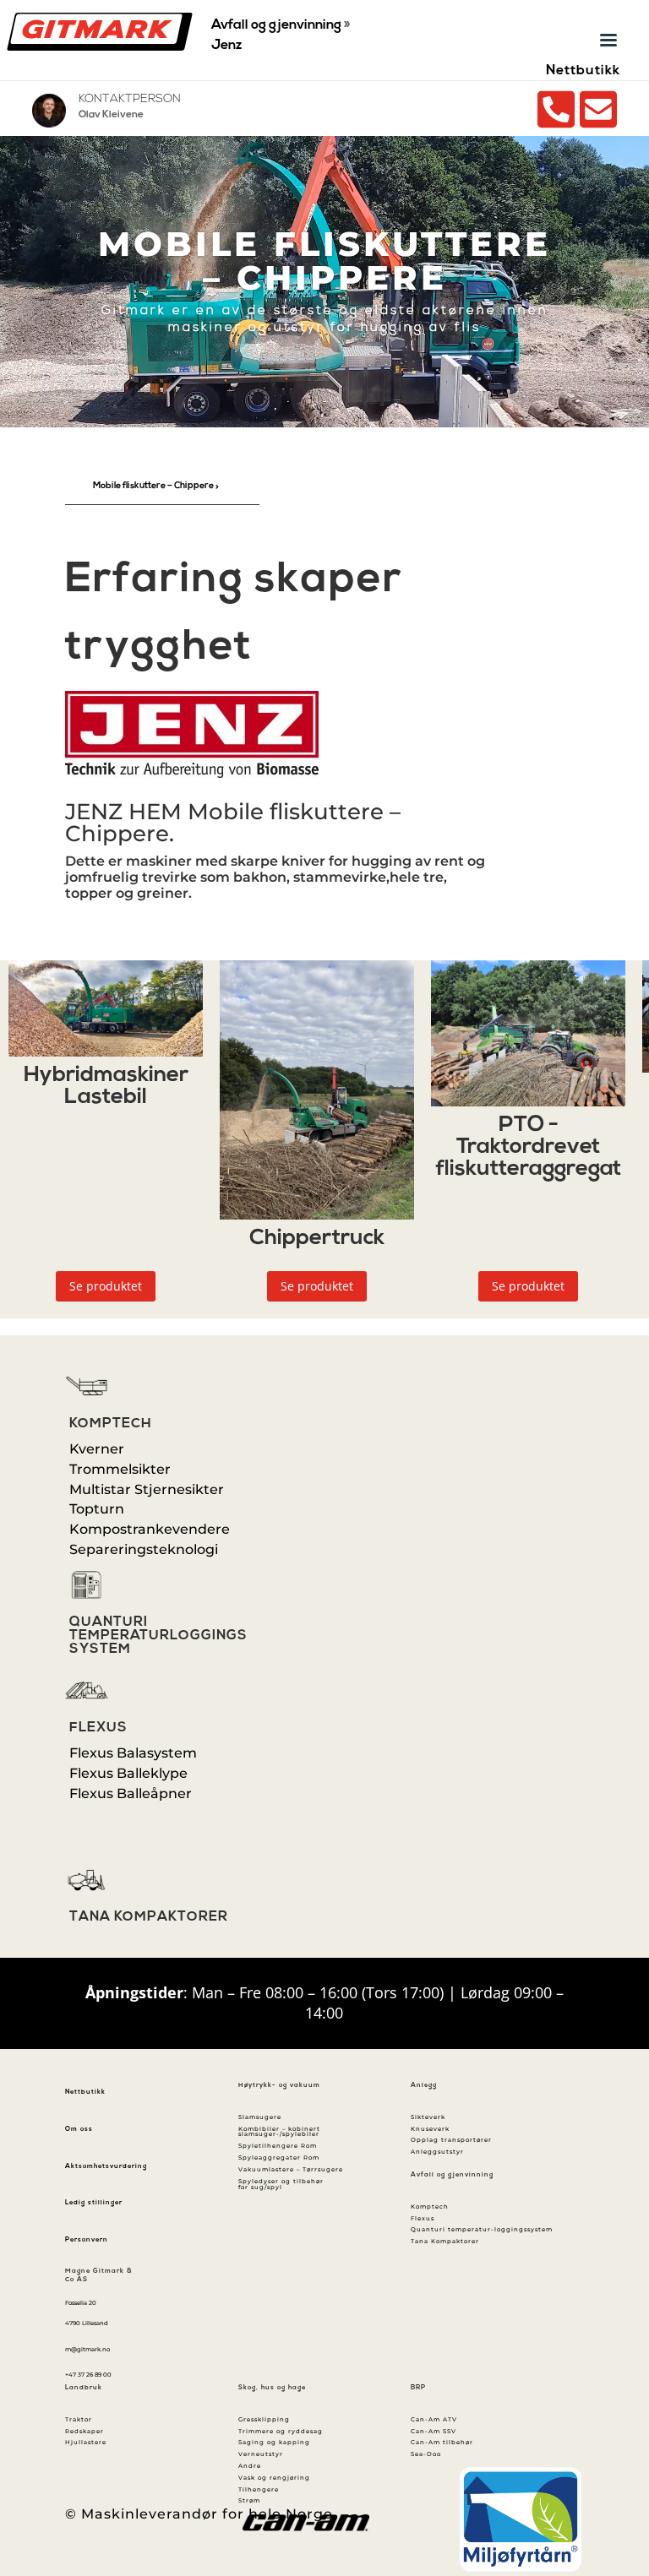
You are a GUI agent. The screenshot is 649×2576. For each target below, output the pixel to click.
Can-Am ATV (434, 2419)
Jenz (226, 46)
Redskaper (85, 2431)
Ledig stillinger (94, 2203)
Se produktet (106, 1286)
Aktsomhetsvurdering (106, 2166)
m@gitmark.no (87, 2349)
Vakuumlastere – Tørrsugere (291, 2169)
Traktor (79, 2419)
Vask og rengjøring (274, 2478)
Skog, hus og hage (272, 2388)
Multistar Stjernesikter (147, 1489)
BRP (418, 2388)
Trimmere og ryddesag (281, 2431)
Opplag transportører (451, 2140)
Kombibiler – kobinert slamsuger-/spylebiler (279, 2132)
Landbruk (84, 2388)
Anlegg (424, 2085)
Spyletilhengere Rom (278, 2146)
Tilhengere (259, 2489)
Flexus (98, 1728)
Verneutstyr (261, 2454)
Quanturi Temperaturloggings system (158, 1636)
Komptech (111, 1424)
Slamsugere (260, 2117)
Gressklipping (264, 2419)
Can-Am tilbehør (442, 2442)
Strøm (249, 2500)
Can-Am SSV (434, 2431)
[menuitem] (162, 487)
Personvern (87, 2240)
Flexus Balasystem (133, 1753)
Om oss (79, 2129)
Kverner (97, 1449)
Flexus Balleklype (128, 1773)
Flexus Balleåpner (131, 1793)
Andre (250, 2466)
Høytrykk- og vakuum (279, 2085)
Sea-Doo (426, 2454)
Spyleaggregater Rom (279, 2158)
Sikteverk (428, 2117)
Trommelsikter (120, 1469)
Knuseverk (430, 2129)
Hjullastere (86, 2442)
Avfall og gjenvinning (276, 25)
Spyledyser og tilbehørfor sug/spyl (281, 2184)
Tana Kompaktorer (149, 1917)
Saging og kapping (274, 2442)
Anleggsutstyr (437, 2152)
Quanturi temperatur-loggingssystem (482, 2229)
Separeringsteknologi (144, 1549)
